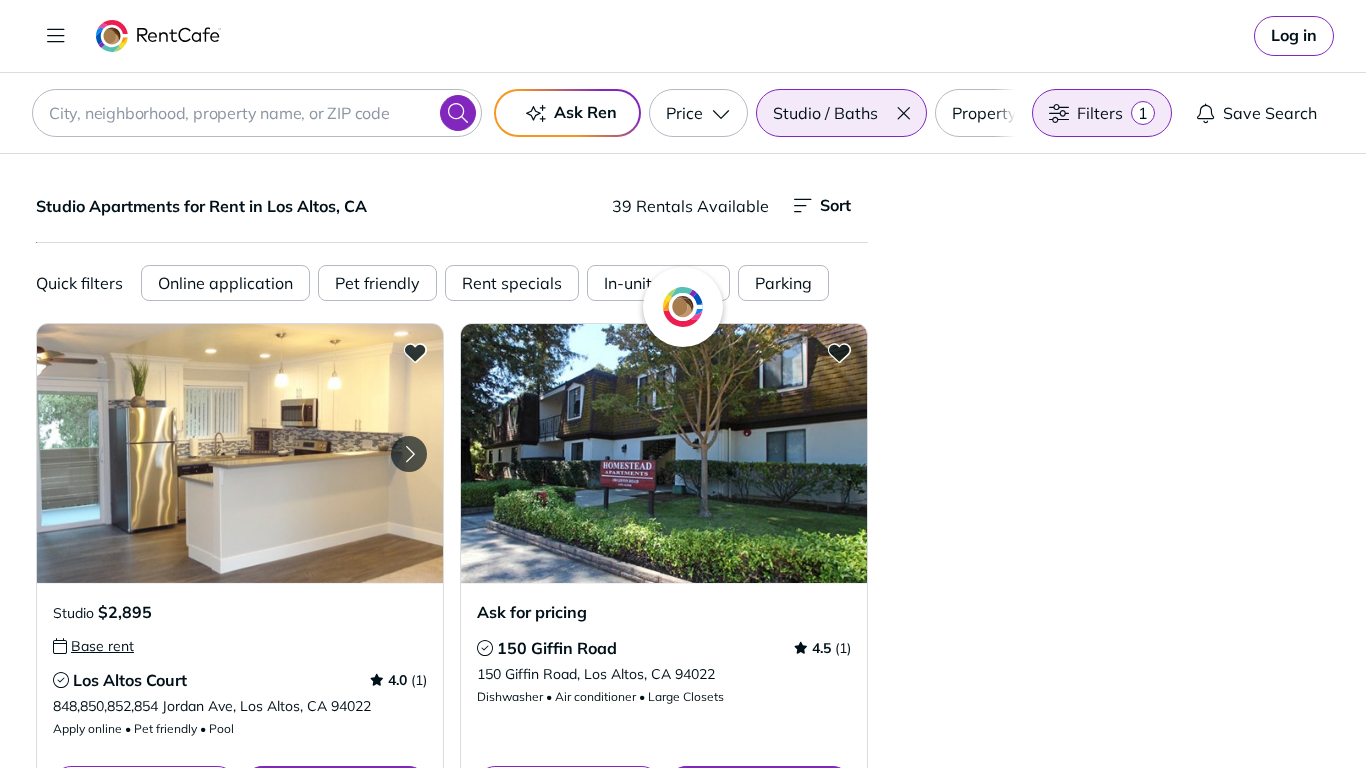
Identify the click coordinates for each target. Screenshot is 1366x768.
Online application (225, 283)
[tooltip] (93, 646)
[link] (1294, 36)
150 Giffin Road (557, 648)
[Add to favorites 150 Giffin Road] (839, 352)
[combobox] (257, 113)
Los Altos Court (130, 680)
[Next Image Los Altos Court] (409, 454)
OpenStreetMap (1219, 709)
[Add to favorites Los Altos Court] (415, 352)
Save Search (1270, 113)
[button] (903, 113)
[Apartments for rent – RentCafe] (158, 36)
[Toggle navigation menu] (56, 36)
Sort (835, 205)
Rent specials (512, 283)
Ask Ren (585, 112)
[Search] (458, 113)
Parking (783, 283)
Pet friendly (377, 283)
